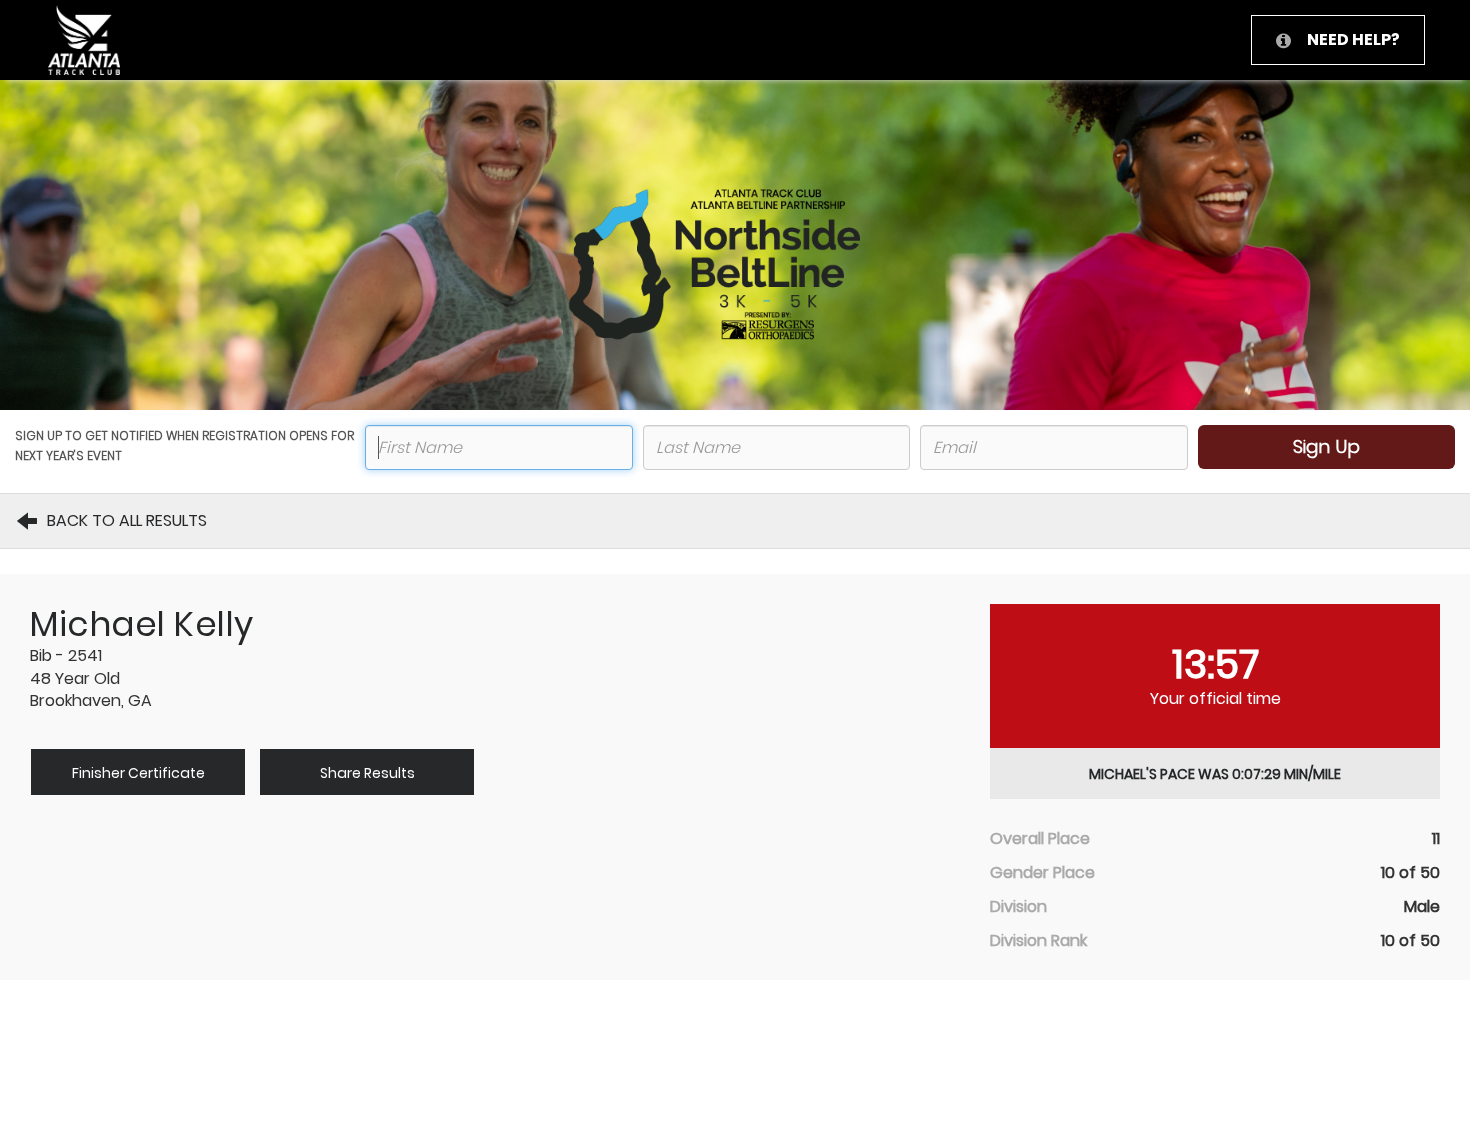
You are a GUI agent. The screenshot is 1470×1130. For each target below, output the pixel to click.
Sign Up (1326, 446)
